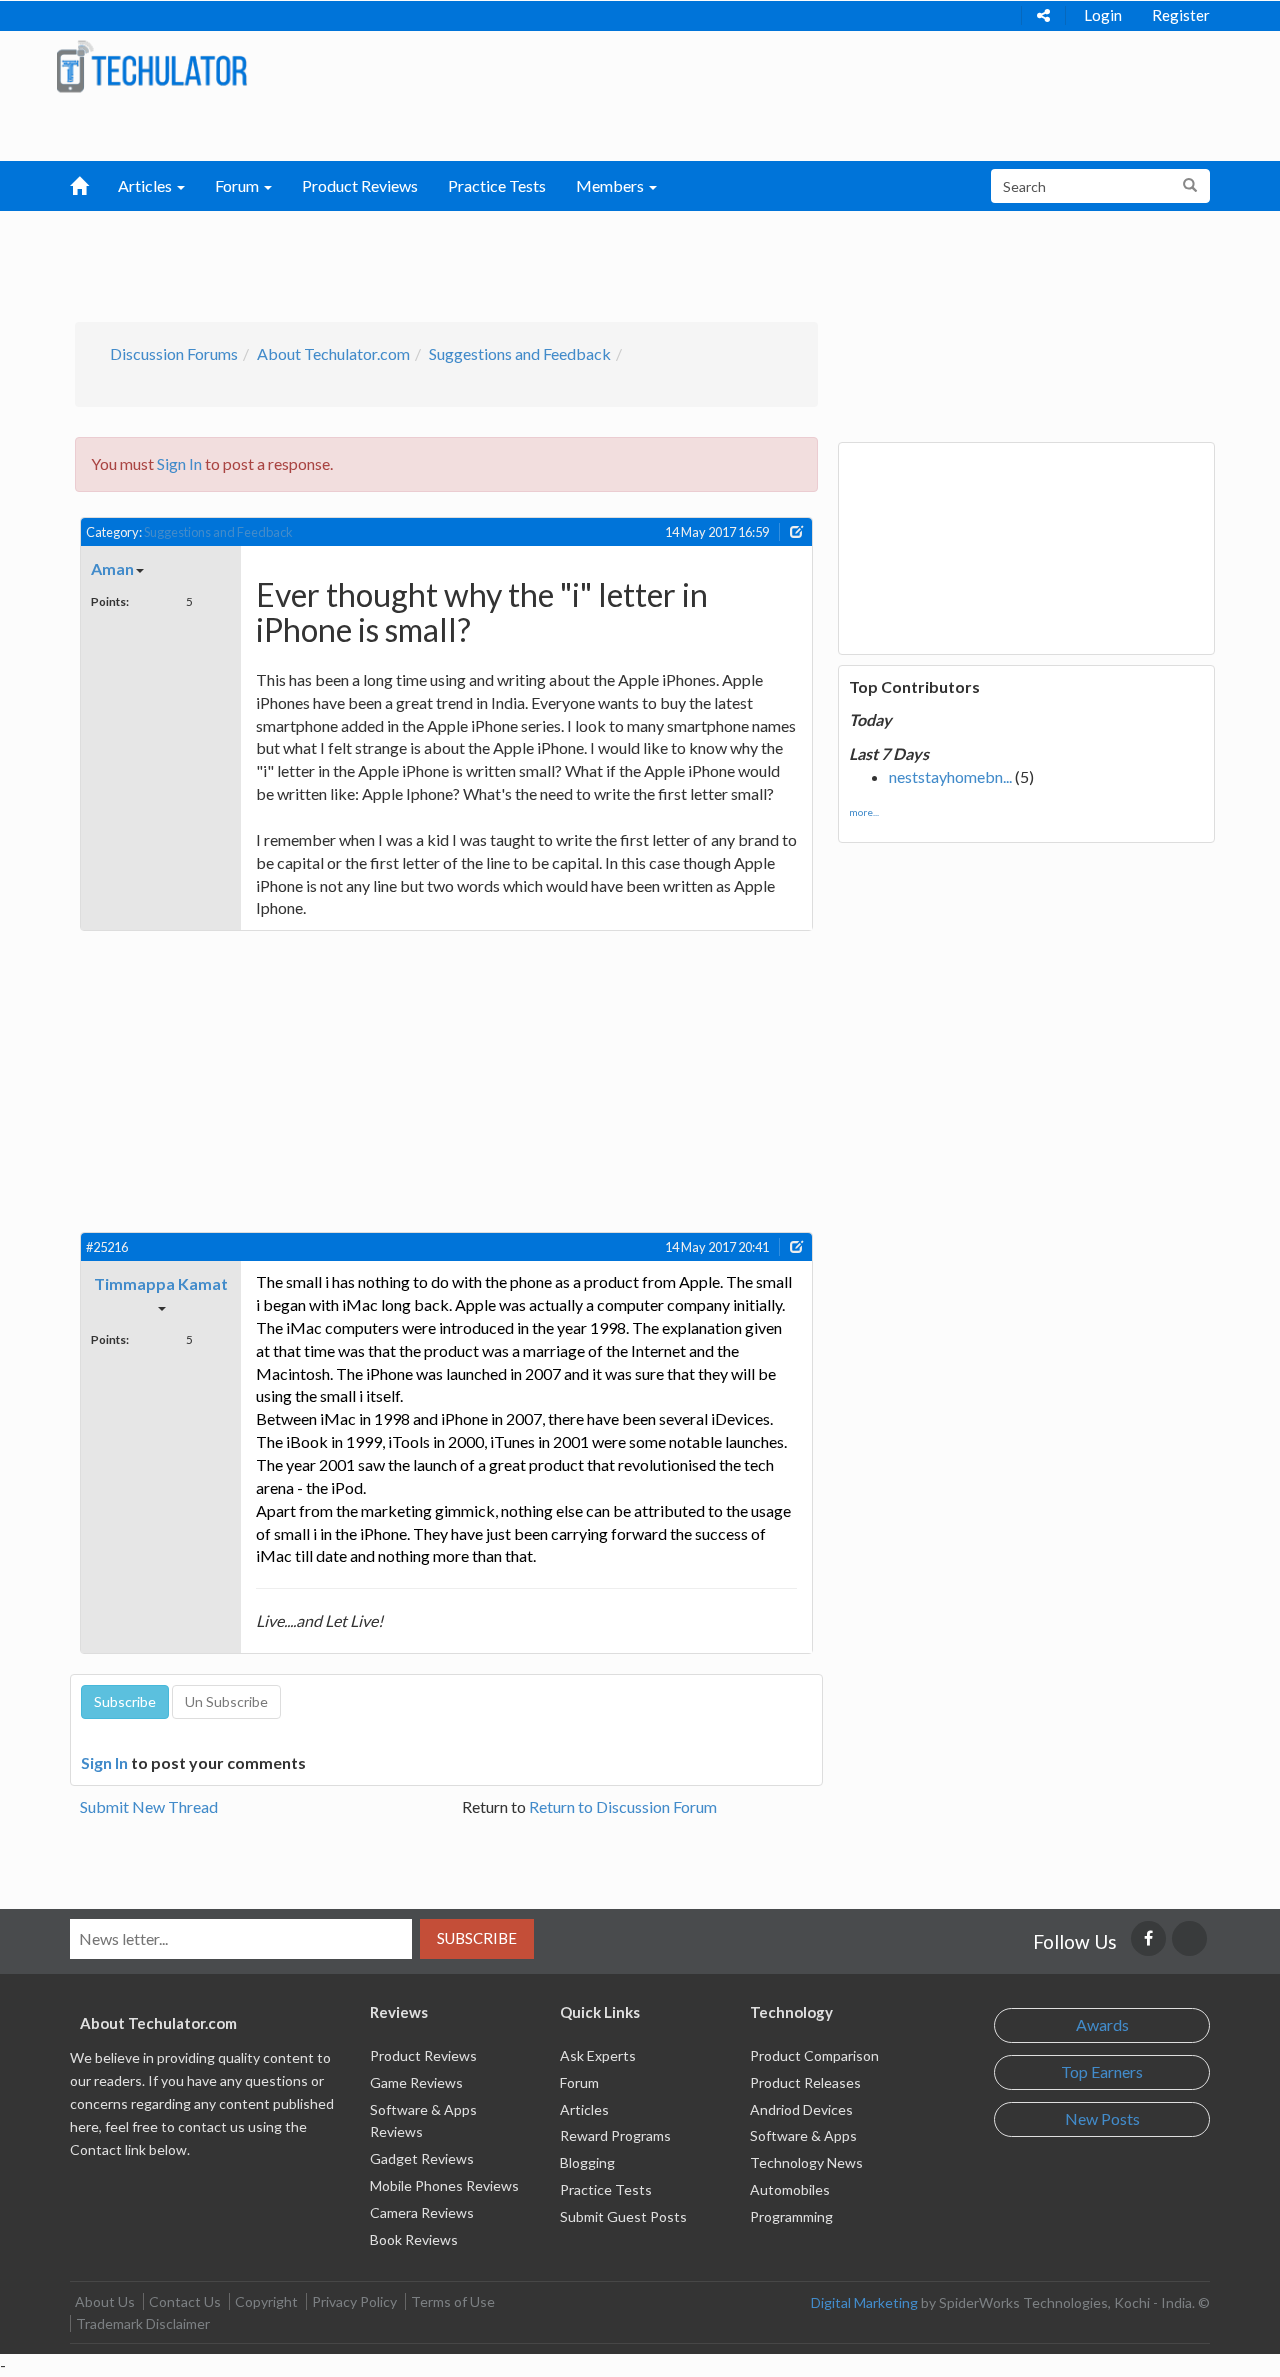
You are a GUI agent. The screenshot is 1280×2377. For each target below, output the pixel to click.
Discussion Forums (174, 353)
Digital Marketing (864, 2302)
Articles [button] (146, 185)
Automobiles (790, 2189)
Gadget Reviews (422, 2158)
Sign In (179, 463)
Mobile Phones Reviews (444, 2185)
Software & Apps (803, 2135)
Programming (791, 2216)
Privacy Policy (354, 2301)
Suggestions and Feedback (520, 353)
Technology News (806, 2162)
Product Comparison (814, 2055)
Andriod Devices (801, 2109)
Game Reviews (416, 2082)
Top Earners (1102, 2071)
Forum (579, 2082)
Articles (584, 2109)
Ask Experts (598, 2055)
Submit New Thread (149, 1806)
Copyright (266, 2301)
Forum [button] (238, 185)
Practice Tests (497, 185)
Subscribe (477, 1938)
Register (1181, 15)
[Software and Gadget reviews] (151, 65)
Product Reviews (360, 185)
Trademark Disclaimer (143, 2323)
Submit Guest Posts (623, 2216)
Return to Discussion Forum (623, 1806)
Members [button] (611, 185)
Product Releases (805, 2082)
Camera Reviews (422, 2212)
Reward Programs (615, 2135)
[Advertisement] (536, 261)
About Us (105, 2301)
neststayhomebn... (950, 776)
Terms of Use (453, 2301)
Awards (1102, 2024)
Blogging (587, 2162)
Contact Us (185, 2301)
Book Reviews (414, 2239)
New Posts (1102, 2118)
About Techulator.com (333, 353)
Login (1103, 15)
